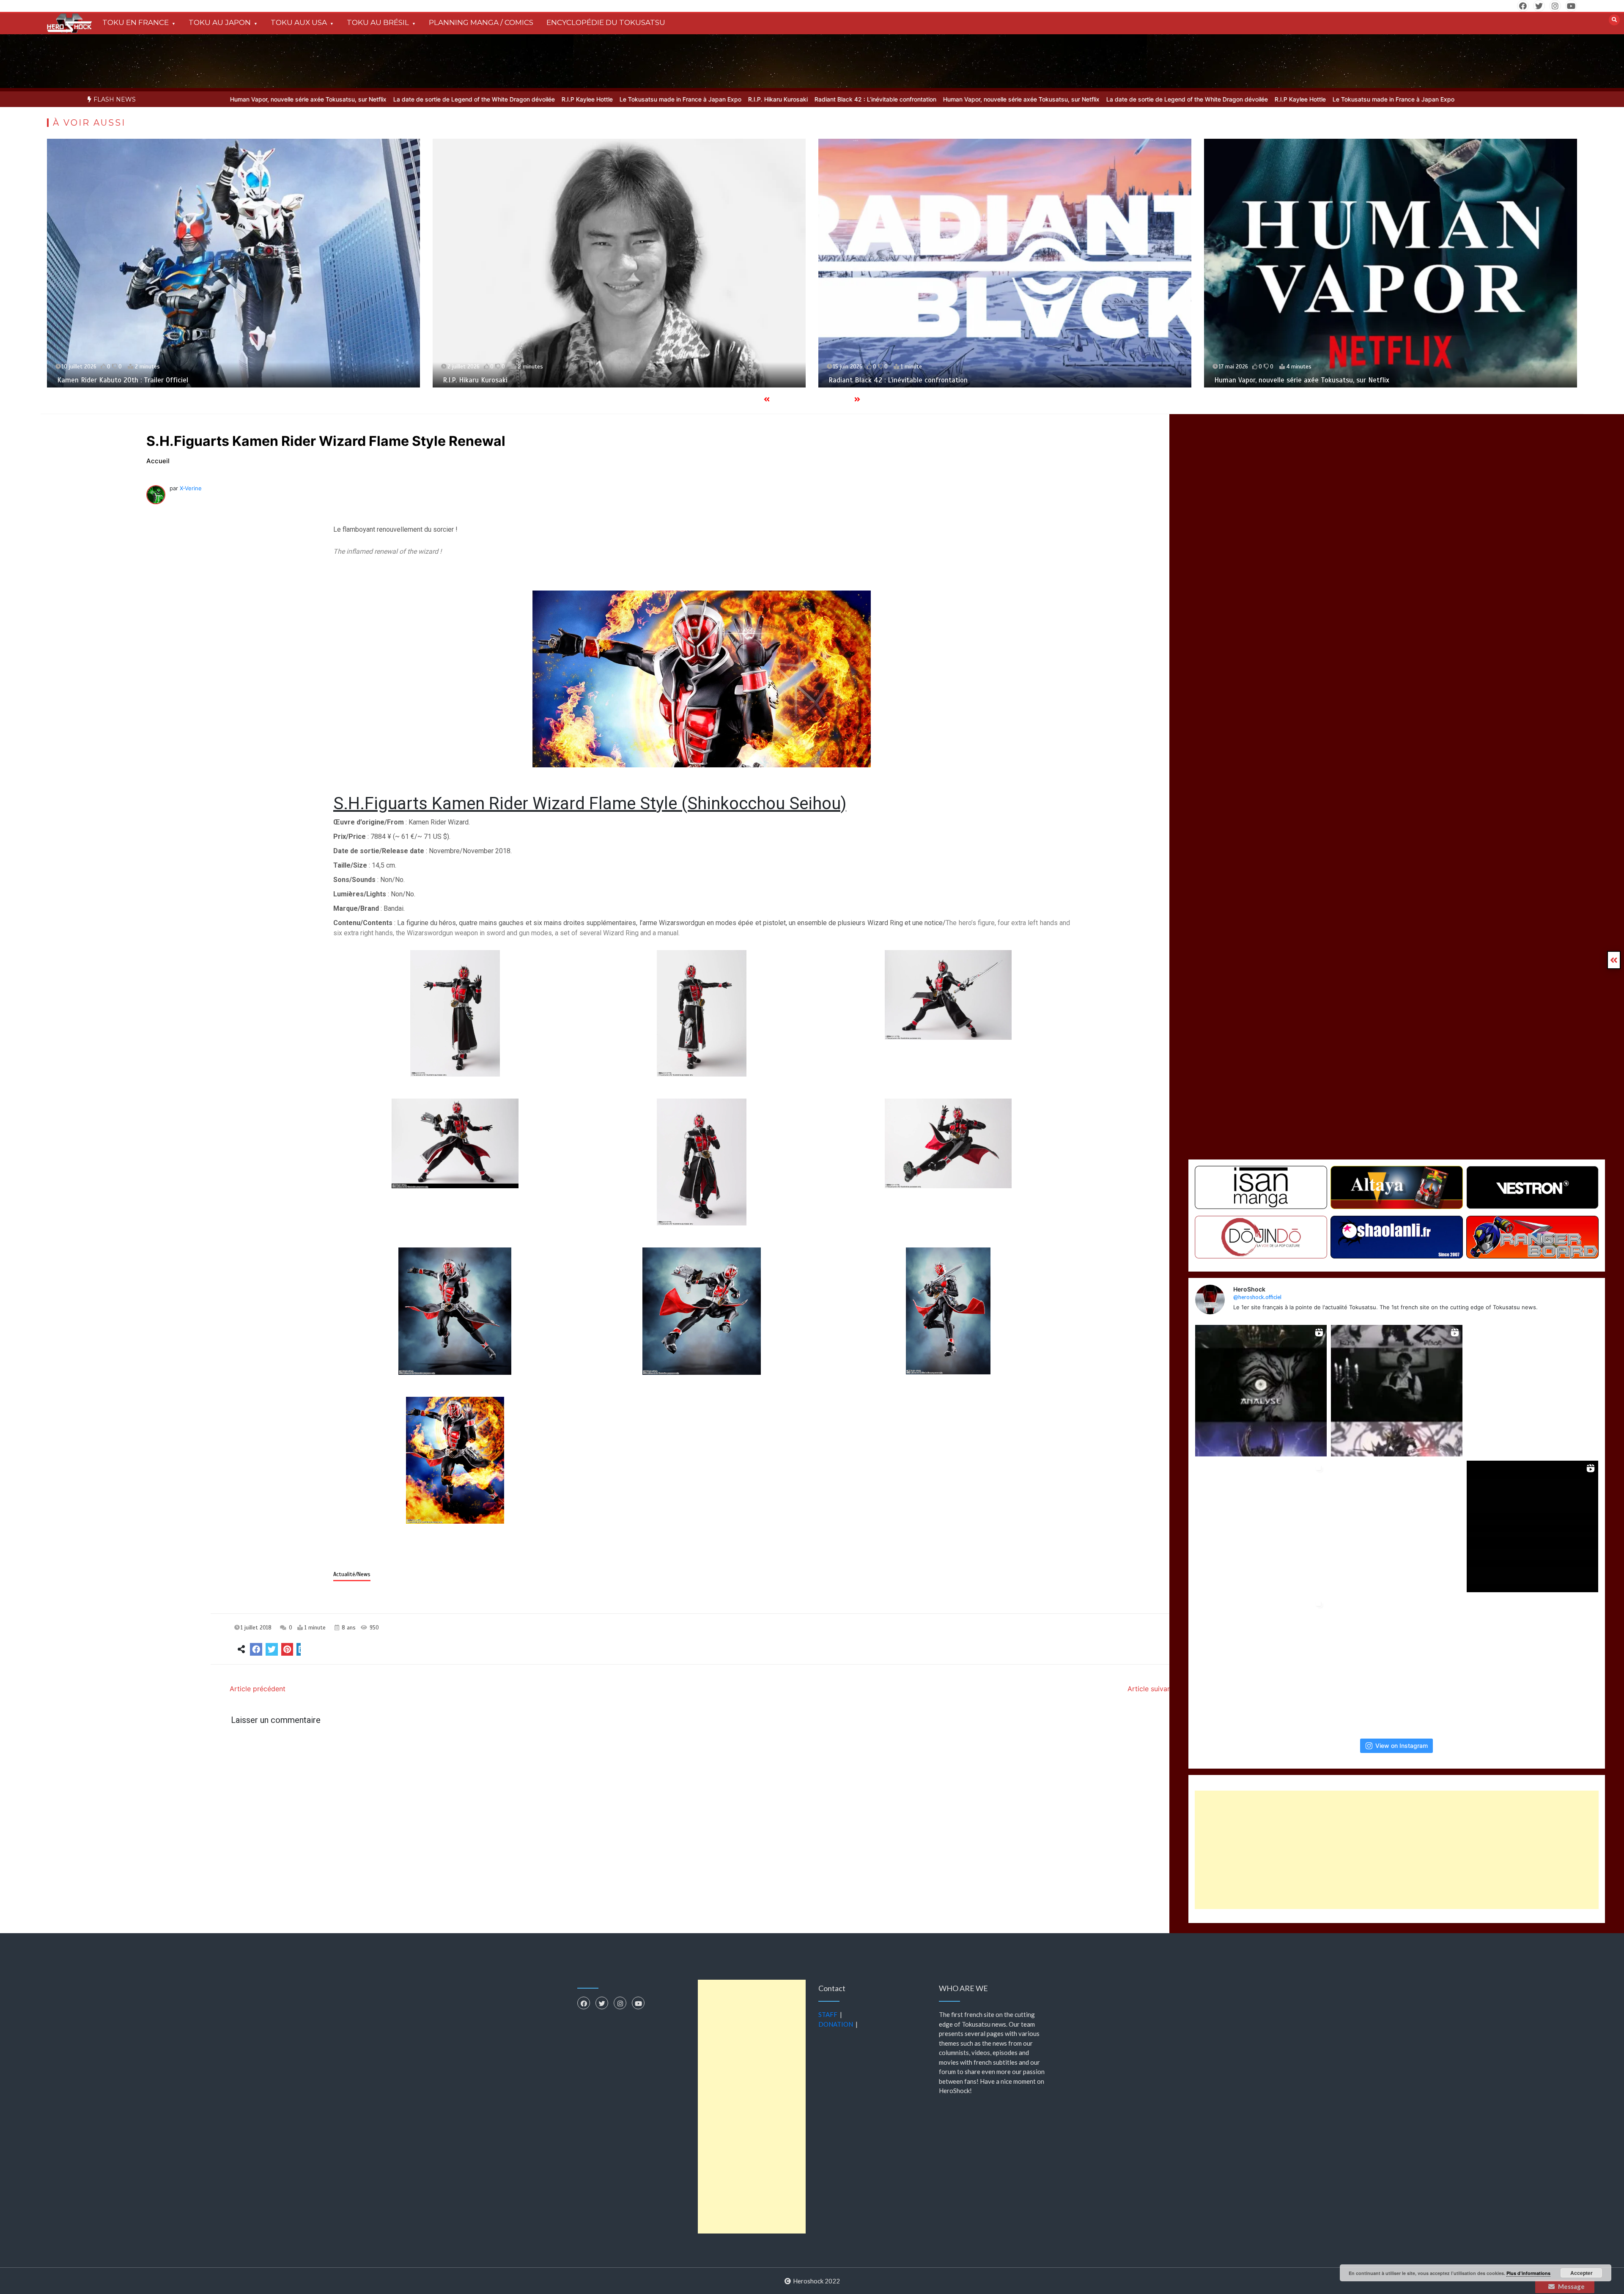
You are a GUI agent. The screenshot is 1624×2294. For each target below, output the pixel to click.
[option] (419, 99)
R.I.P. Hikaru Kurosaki (610, 99)
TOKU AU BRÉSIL (378, 22)
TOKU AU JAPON (220, 22)
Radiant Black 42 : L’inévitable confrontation (708, 99)
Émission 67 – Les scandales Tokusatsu (928, 380)
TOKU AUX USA (299, 22)
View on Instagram (1402, 1746)
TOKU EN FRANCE (136, 22)
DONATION (836, 2024)
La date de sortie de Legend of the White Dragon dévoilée (306, 99)
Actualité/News (352, 1574)
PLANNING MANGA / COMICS (481, 22)
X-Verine (191, 488)
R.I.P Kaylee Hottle (419, 99)
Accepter (1581, 2273)
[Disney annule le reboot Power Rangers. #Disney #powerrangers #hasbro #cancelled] (1532, 1662)
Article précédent (258, 1689)
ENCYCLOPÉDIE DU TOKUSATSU (606, 22)
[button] (455, 1014)
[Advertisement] (1397, 1850)
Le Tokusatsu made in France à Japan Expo (513, 99)
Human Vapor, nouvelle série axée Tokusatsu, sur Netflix (853, 99)
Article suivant (1151, 1689)
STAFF (828, 2014)
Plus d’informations (1528, 2273)
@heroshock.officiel (1257, 1297)
